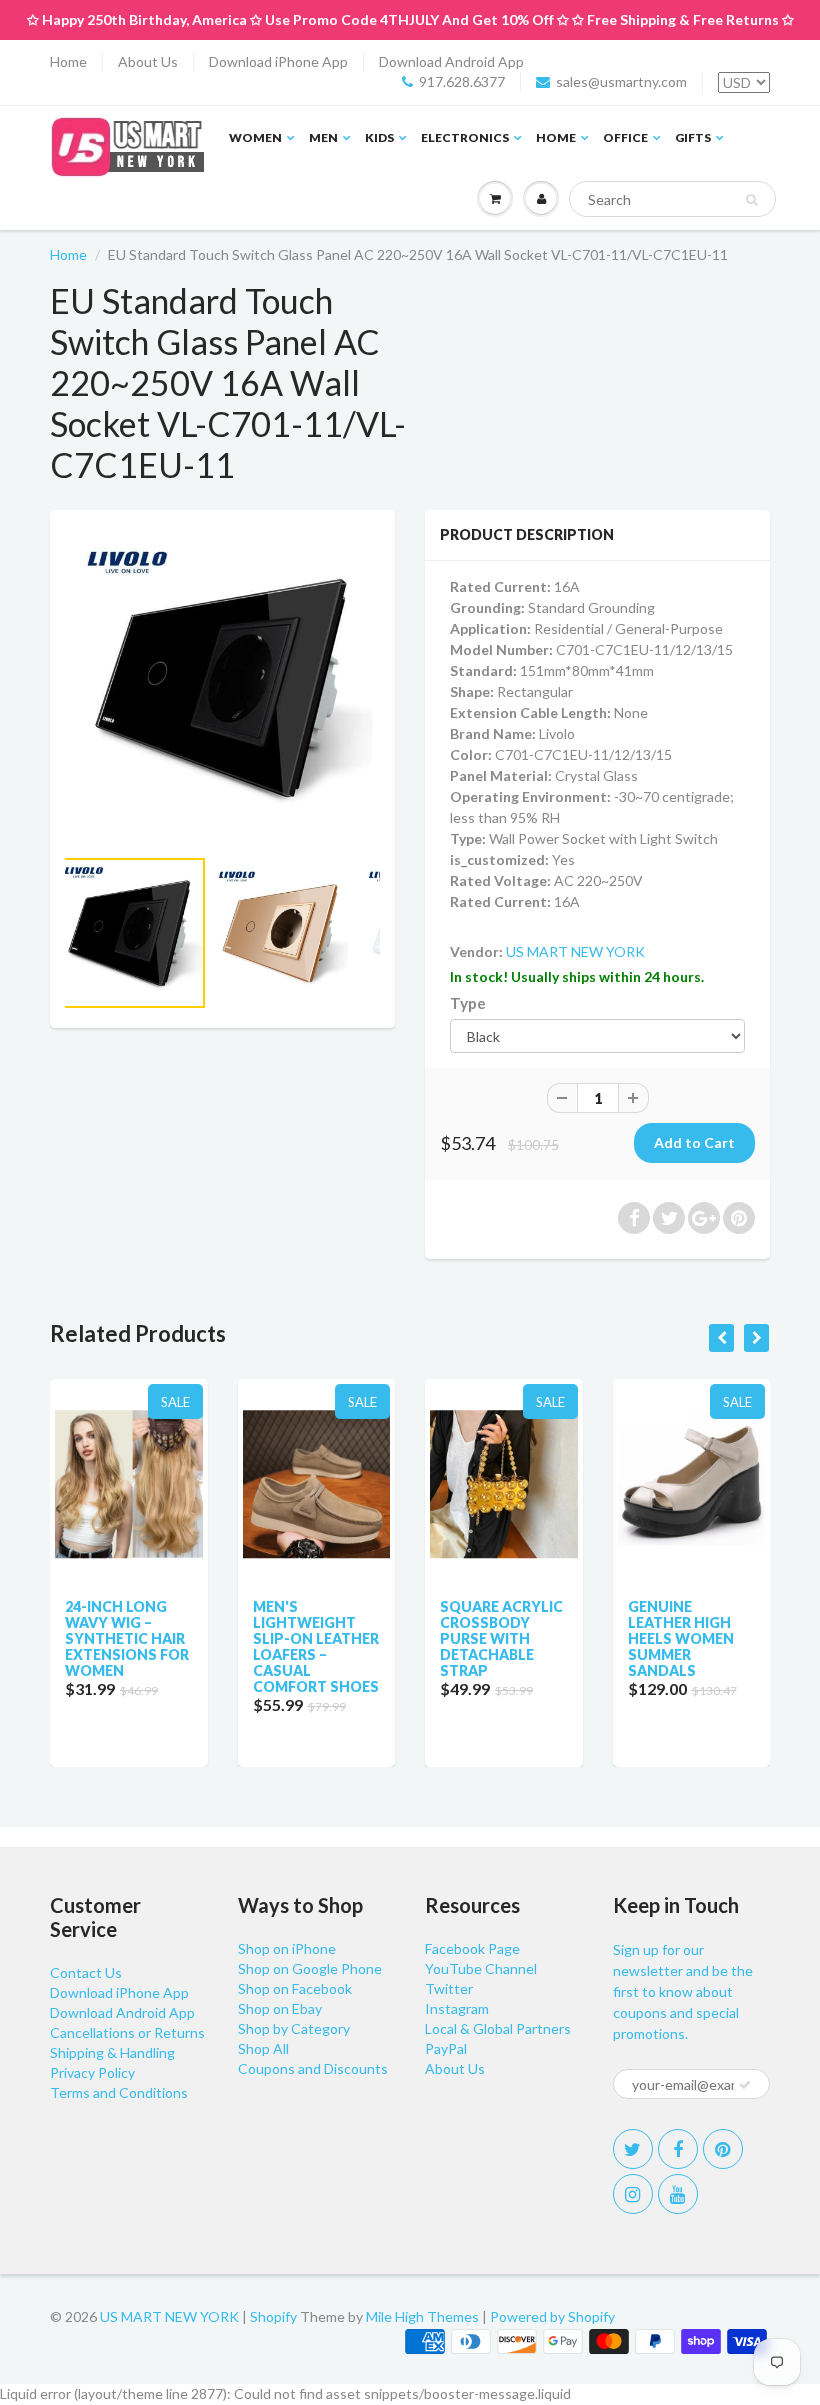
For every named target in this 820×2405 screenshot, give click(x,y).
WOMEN (255, 137)
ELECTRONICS (465, 137)
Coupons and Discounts (313, 2068)
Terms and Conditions (119, 2092)
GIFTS (693, 137)
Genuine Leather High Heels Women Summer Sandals (681, 1638)
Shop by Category (294, 2028)
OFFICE (625, 137)
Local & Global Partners (498, 2028)
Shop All (263, 2048)
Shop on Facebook (295, 1988)
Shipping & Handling (112, 2052)
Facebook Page (472, 1948)
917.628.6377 (462, 81)
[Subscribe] (745, 2085)
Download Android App (451, 61)
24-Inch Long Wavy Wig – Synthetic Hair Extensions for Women (127, 1638)
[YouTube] (678, 2194)
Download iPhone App (278, 61)
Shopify (273, 2316)
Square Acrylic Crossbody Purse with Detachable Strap (501, 1638)
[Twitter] (633, 2149)
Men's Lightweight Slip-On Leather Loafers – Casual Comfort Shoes (316, 1646)
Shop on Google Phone (310, 1968)
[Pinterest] (723, 2149)
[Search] (751, 200)
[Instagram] (633, 2194)
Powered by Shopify (552, 2316)
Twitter (449, 1988)
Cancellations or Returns (127, 2032)
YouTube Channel (481, 1968)
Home (68, 61)
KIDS (379, 137)
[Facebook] (678, 2149)
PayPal (446, 2048)
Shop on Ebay (280, 2008)
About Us (148, 61)
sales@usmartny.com (621, 81)
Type (468, 1003)
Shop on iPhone (287, 1948)
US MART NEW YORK (575, 951)
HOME (556, 137)
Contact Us (86, 1972)
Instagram (457, 2008)
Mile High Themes (422, 2316)
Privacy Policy (92, 2072)
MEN (323, 137)
